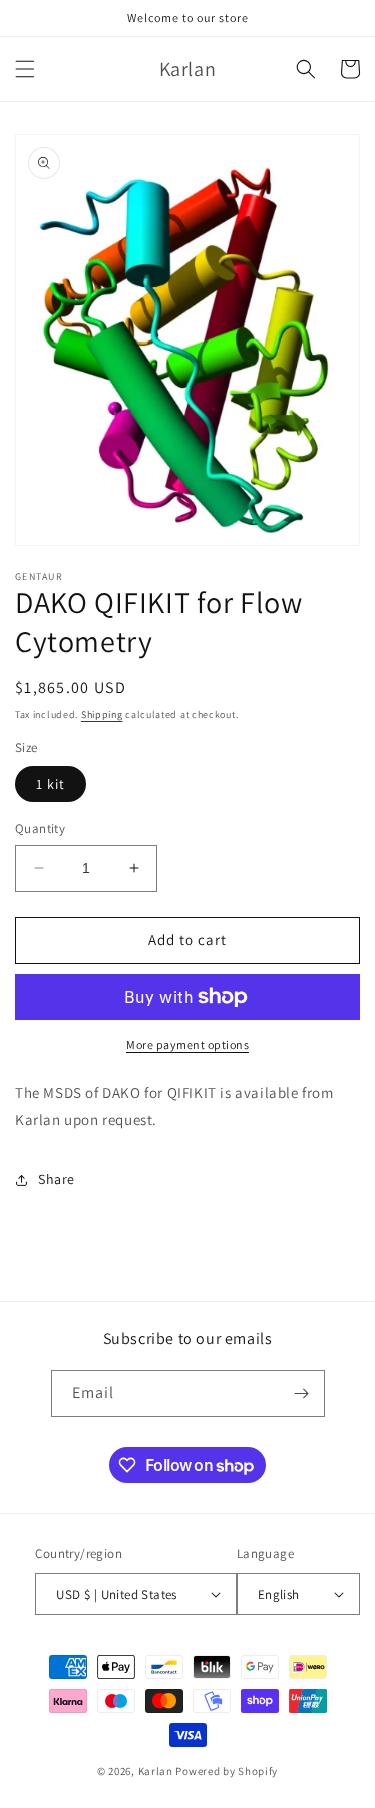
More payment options (187, 1044)
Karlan (155, 1771)
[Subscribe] (302, 1393)
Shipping (102, 714)
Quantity (40, 828)
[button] (25, 69)
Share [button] (56, 1179)
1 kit (50, 784)
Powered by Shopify (226, 1771)
